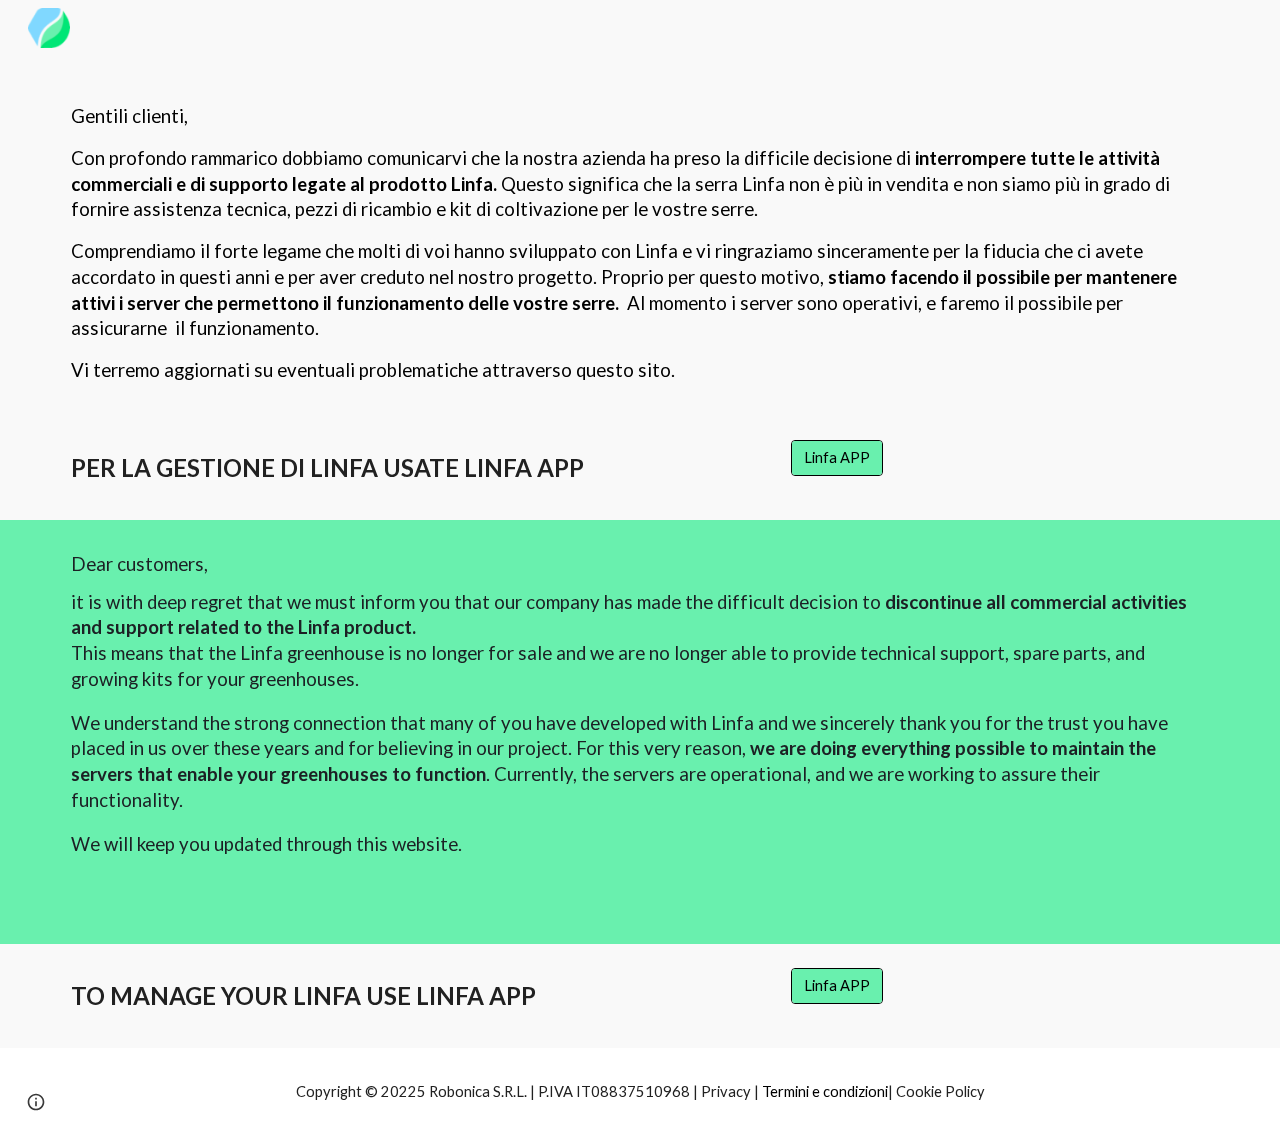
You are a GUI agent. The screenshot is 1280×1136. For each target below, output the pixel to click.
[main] (640, 236)
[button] (36, 1102)
